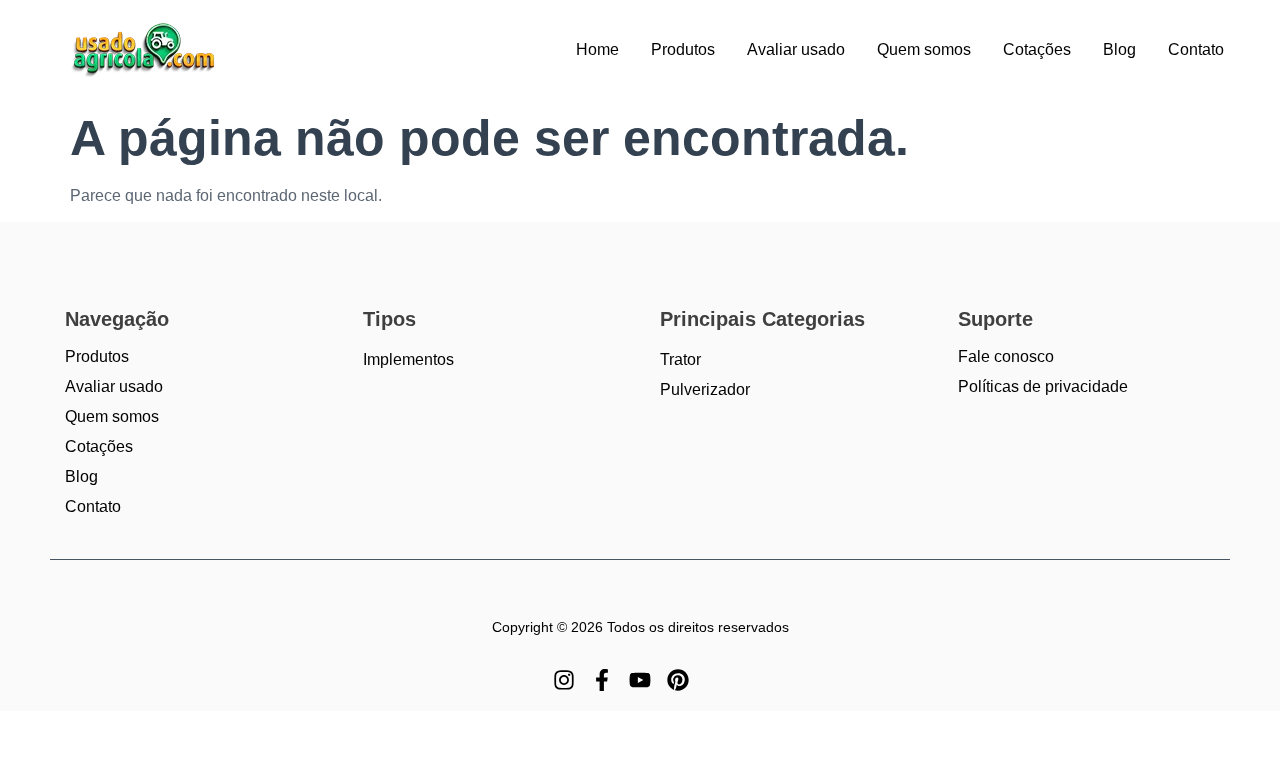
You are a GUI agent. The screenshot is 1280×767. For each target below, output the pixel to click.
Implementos (408, 359)
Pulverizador (705, 389)
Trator (680, 359)
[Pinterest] (678, 680)
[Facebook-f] (602, 680)
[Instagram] (564, 680)
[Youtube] (640, 680)
